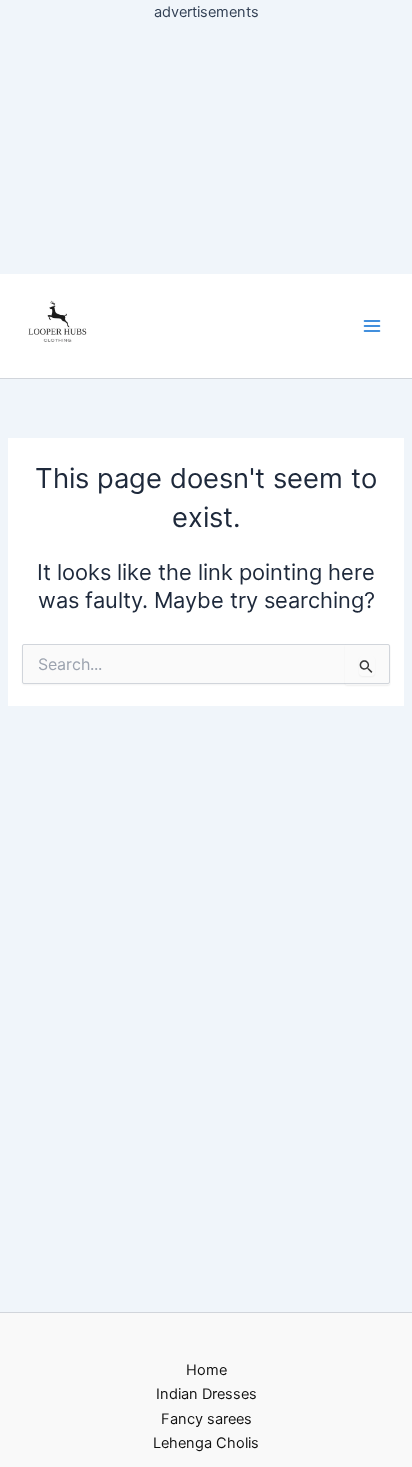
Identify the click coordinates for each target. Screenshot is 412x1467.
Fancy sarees (206, 1419)
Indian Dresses (206, 1394)
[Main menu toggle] (372, 326)
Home (206, 1370)
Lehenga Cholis (206, 1443)
